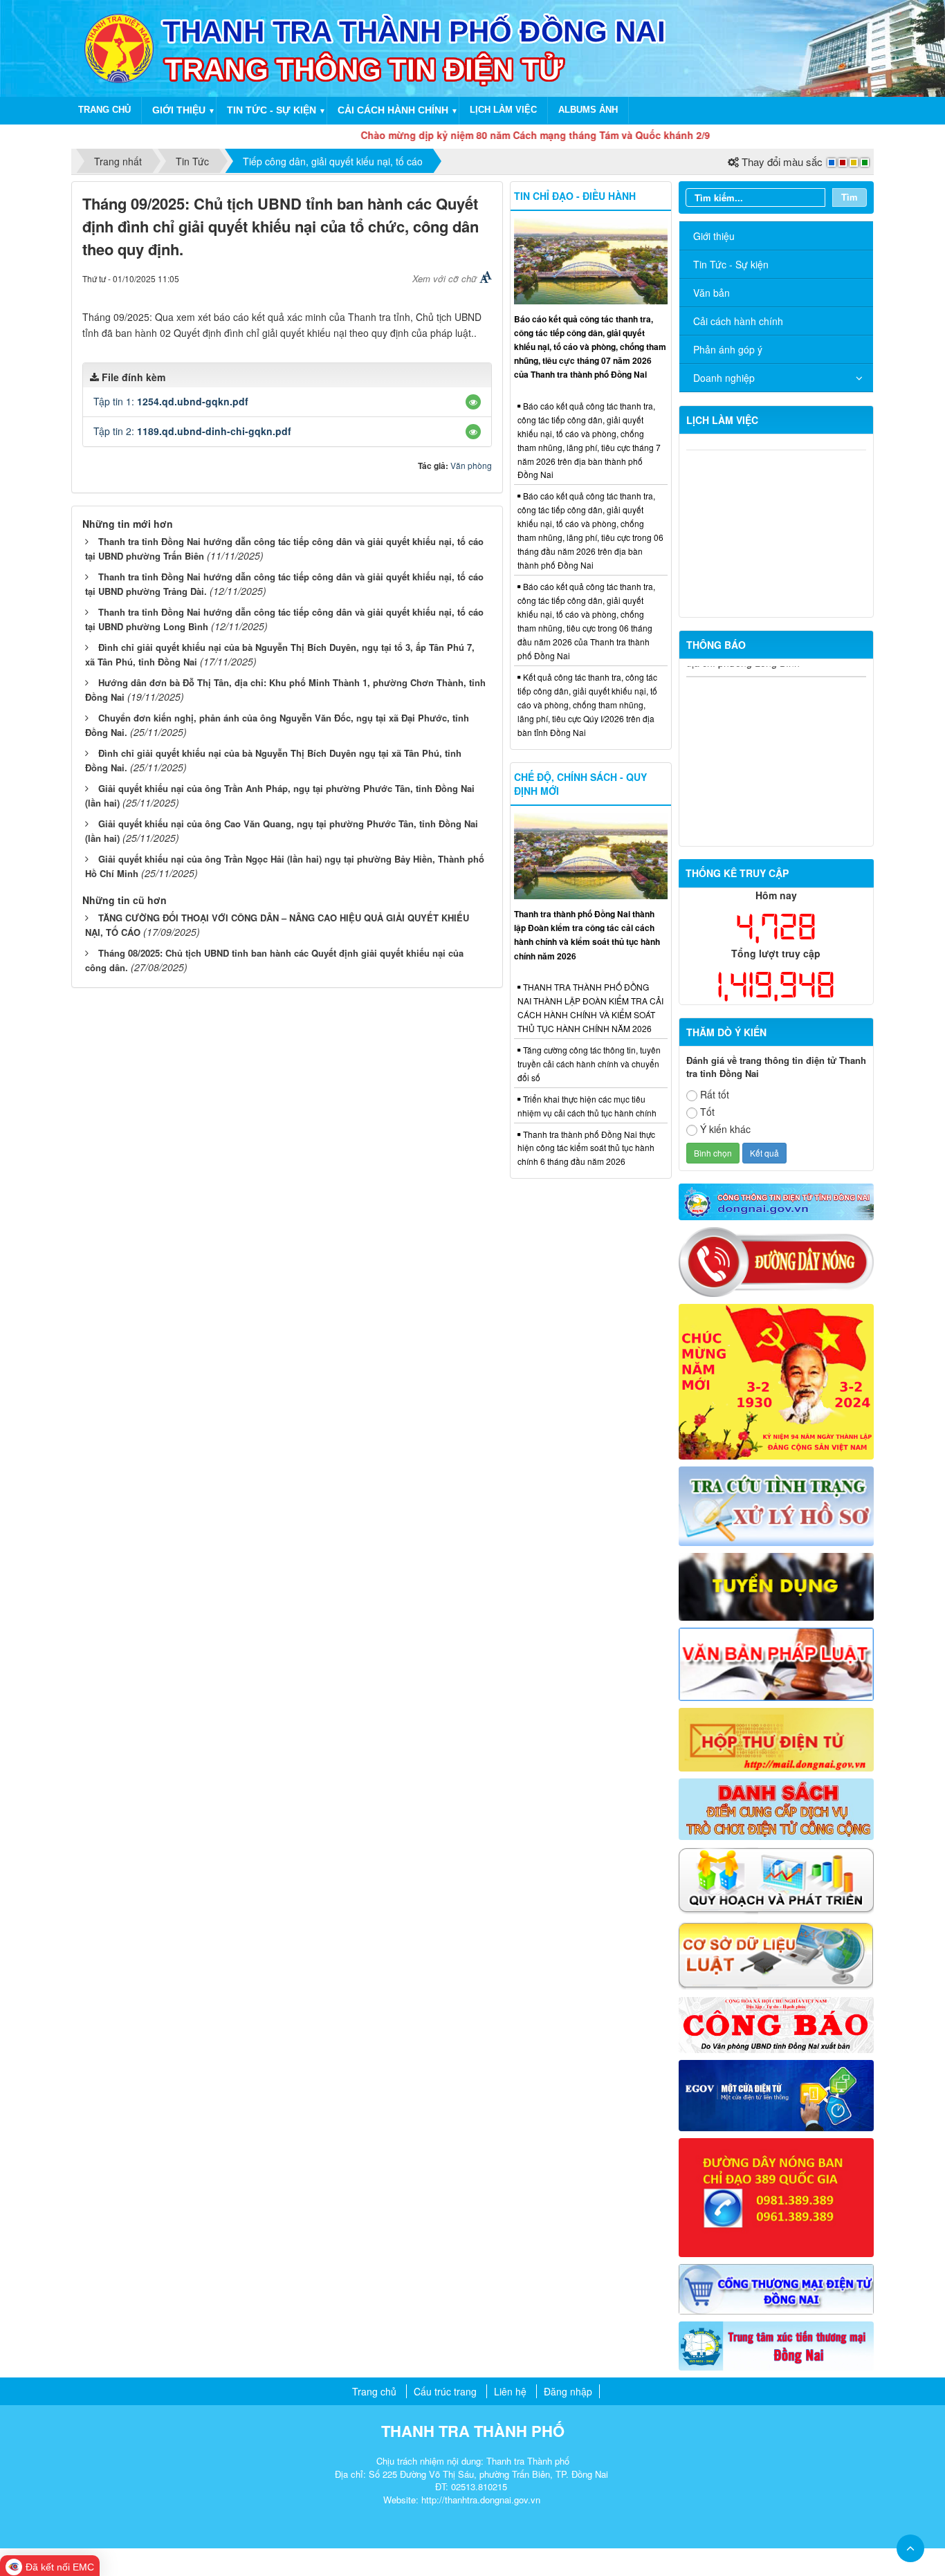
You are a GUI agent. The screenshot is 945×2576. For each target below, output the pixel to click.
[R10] (777, 2024)
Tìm (850, 197)
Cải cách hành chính (393, 110)
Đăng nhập (568, 2391)
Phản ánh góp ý (728, 349)
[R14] (777, 2288)
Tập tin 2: (192, 431)
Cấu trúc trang (445, 2391)
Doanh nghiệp (724, 378)
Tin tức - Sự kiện (272, 110)
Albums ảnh (588, 110)
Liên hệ (510, 2391)
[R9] (777, 1955)
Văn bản (712, 293)
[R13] (777, 2196)
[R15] (777, 2344)
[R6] (777, 1738)
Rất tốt (715, 1094)
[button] (473, 402)
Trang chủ (104, 110)
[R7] (777, 1807)
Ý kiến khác (725, 1129)
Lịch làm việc (503, 110)
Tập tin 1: (171, 401)
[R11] (777, 2094)
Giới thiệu (179, 110)
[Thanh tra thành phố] (119, 47)
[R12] (777, 1260)
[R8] (777, 1879)
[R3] (777, 1505)
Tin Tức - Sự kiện (731, 264)
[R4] (777, 1585)
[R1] (777, 1200)
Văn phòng (471, 465)
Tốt (707, 1112)
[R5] (777, 1663)
